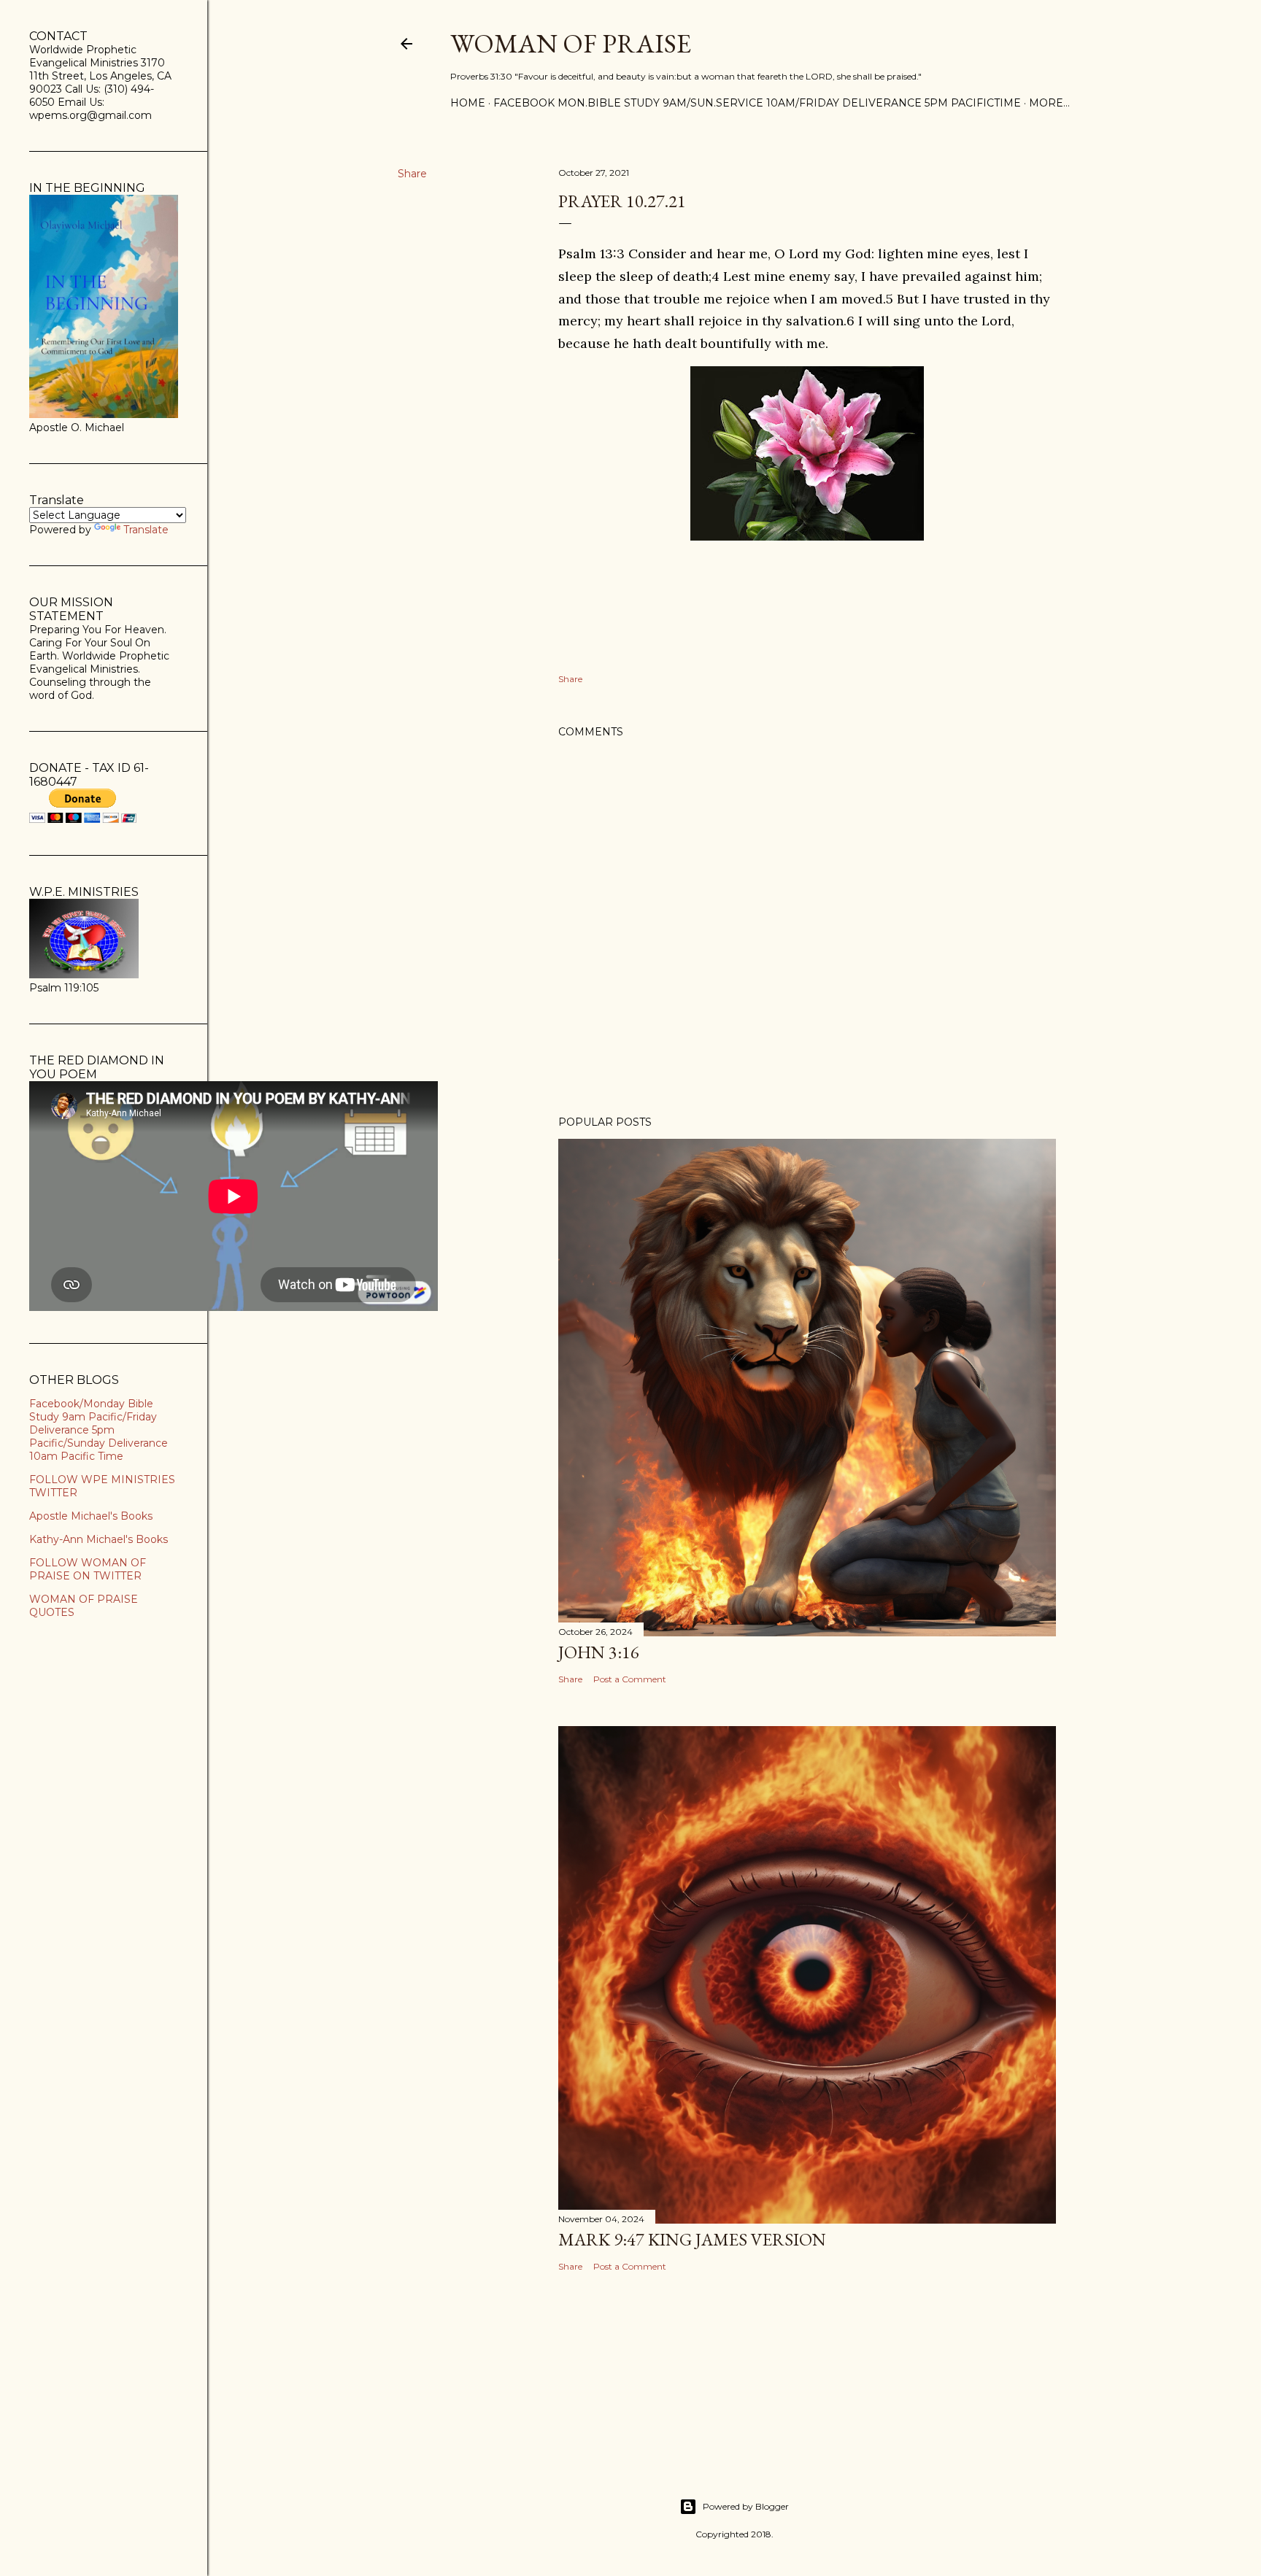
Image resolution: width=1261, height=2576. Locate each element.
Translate (146, 530)
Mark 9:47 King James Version (692, 2239)
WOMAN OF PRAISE (571, 43)
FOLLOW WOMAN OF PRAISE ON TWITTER (88, 1569)
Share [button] (412, 174)
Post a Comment (630, 1679)
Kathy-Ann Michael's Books (99, 1539)
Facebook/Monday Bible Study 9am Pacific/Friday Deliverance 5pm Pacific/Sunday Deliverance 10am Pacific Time (99, 1430)
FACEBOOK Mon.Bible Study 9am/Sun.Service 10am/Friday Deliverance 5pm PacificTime (757, 103)
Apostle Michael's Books (91, 1516)
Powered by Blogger (746, 2506)
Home (468, 103)
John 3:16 (599, 1652)
